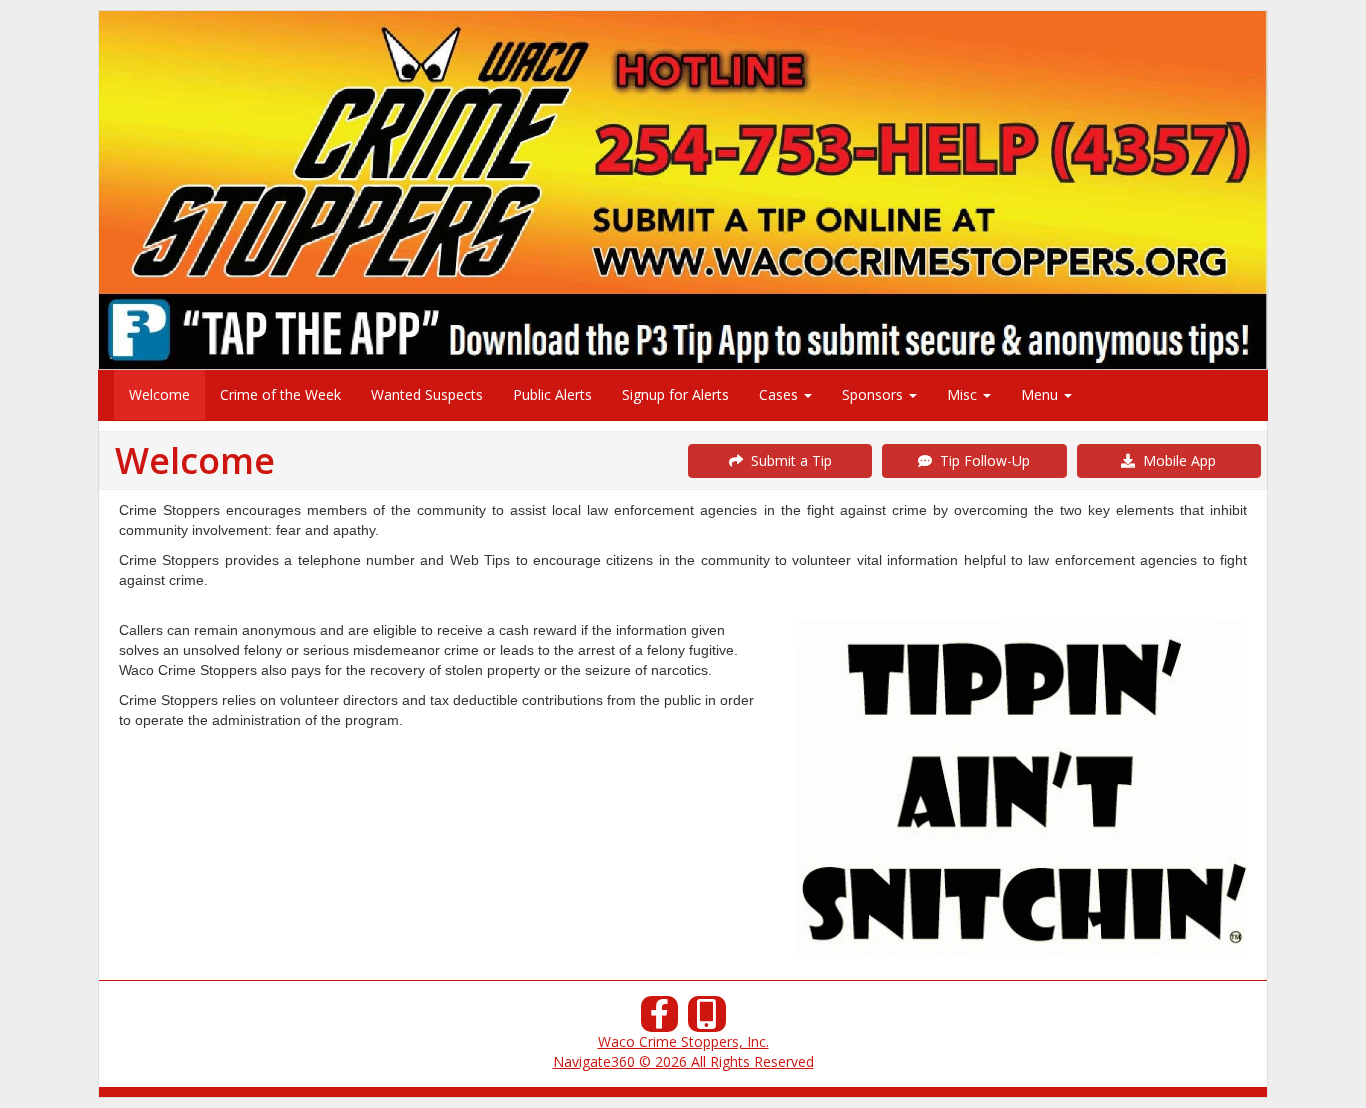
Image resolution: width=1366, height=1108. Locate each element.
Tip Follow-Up (981, 460)
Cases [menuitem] (780, 394)
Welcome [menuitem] (159, 394)
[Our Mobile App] (707, 1019)
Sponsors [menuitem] (874, 394)
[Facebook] (660, 1019)
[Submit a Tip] (683, 189)
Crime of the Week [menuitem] (280, 394)
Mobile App (1175, 460)
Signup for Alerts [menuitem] (675, 394)
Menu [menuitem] (1041, 394)
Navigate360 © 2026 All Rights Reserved (683, 1061)
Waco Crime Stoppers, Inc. (683, 1041)
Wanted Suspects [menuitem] (427, 394)
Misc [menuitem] (964, 394)
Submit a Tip (787, 460)
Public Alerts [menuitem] (552, 394)
